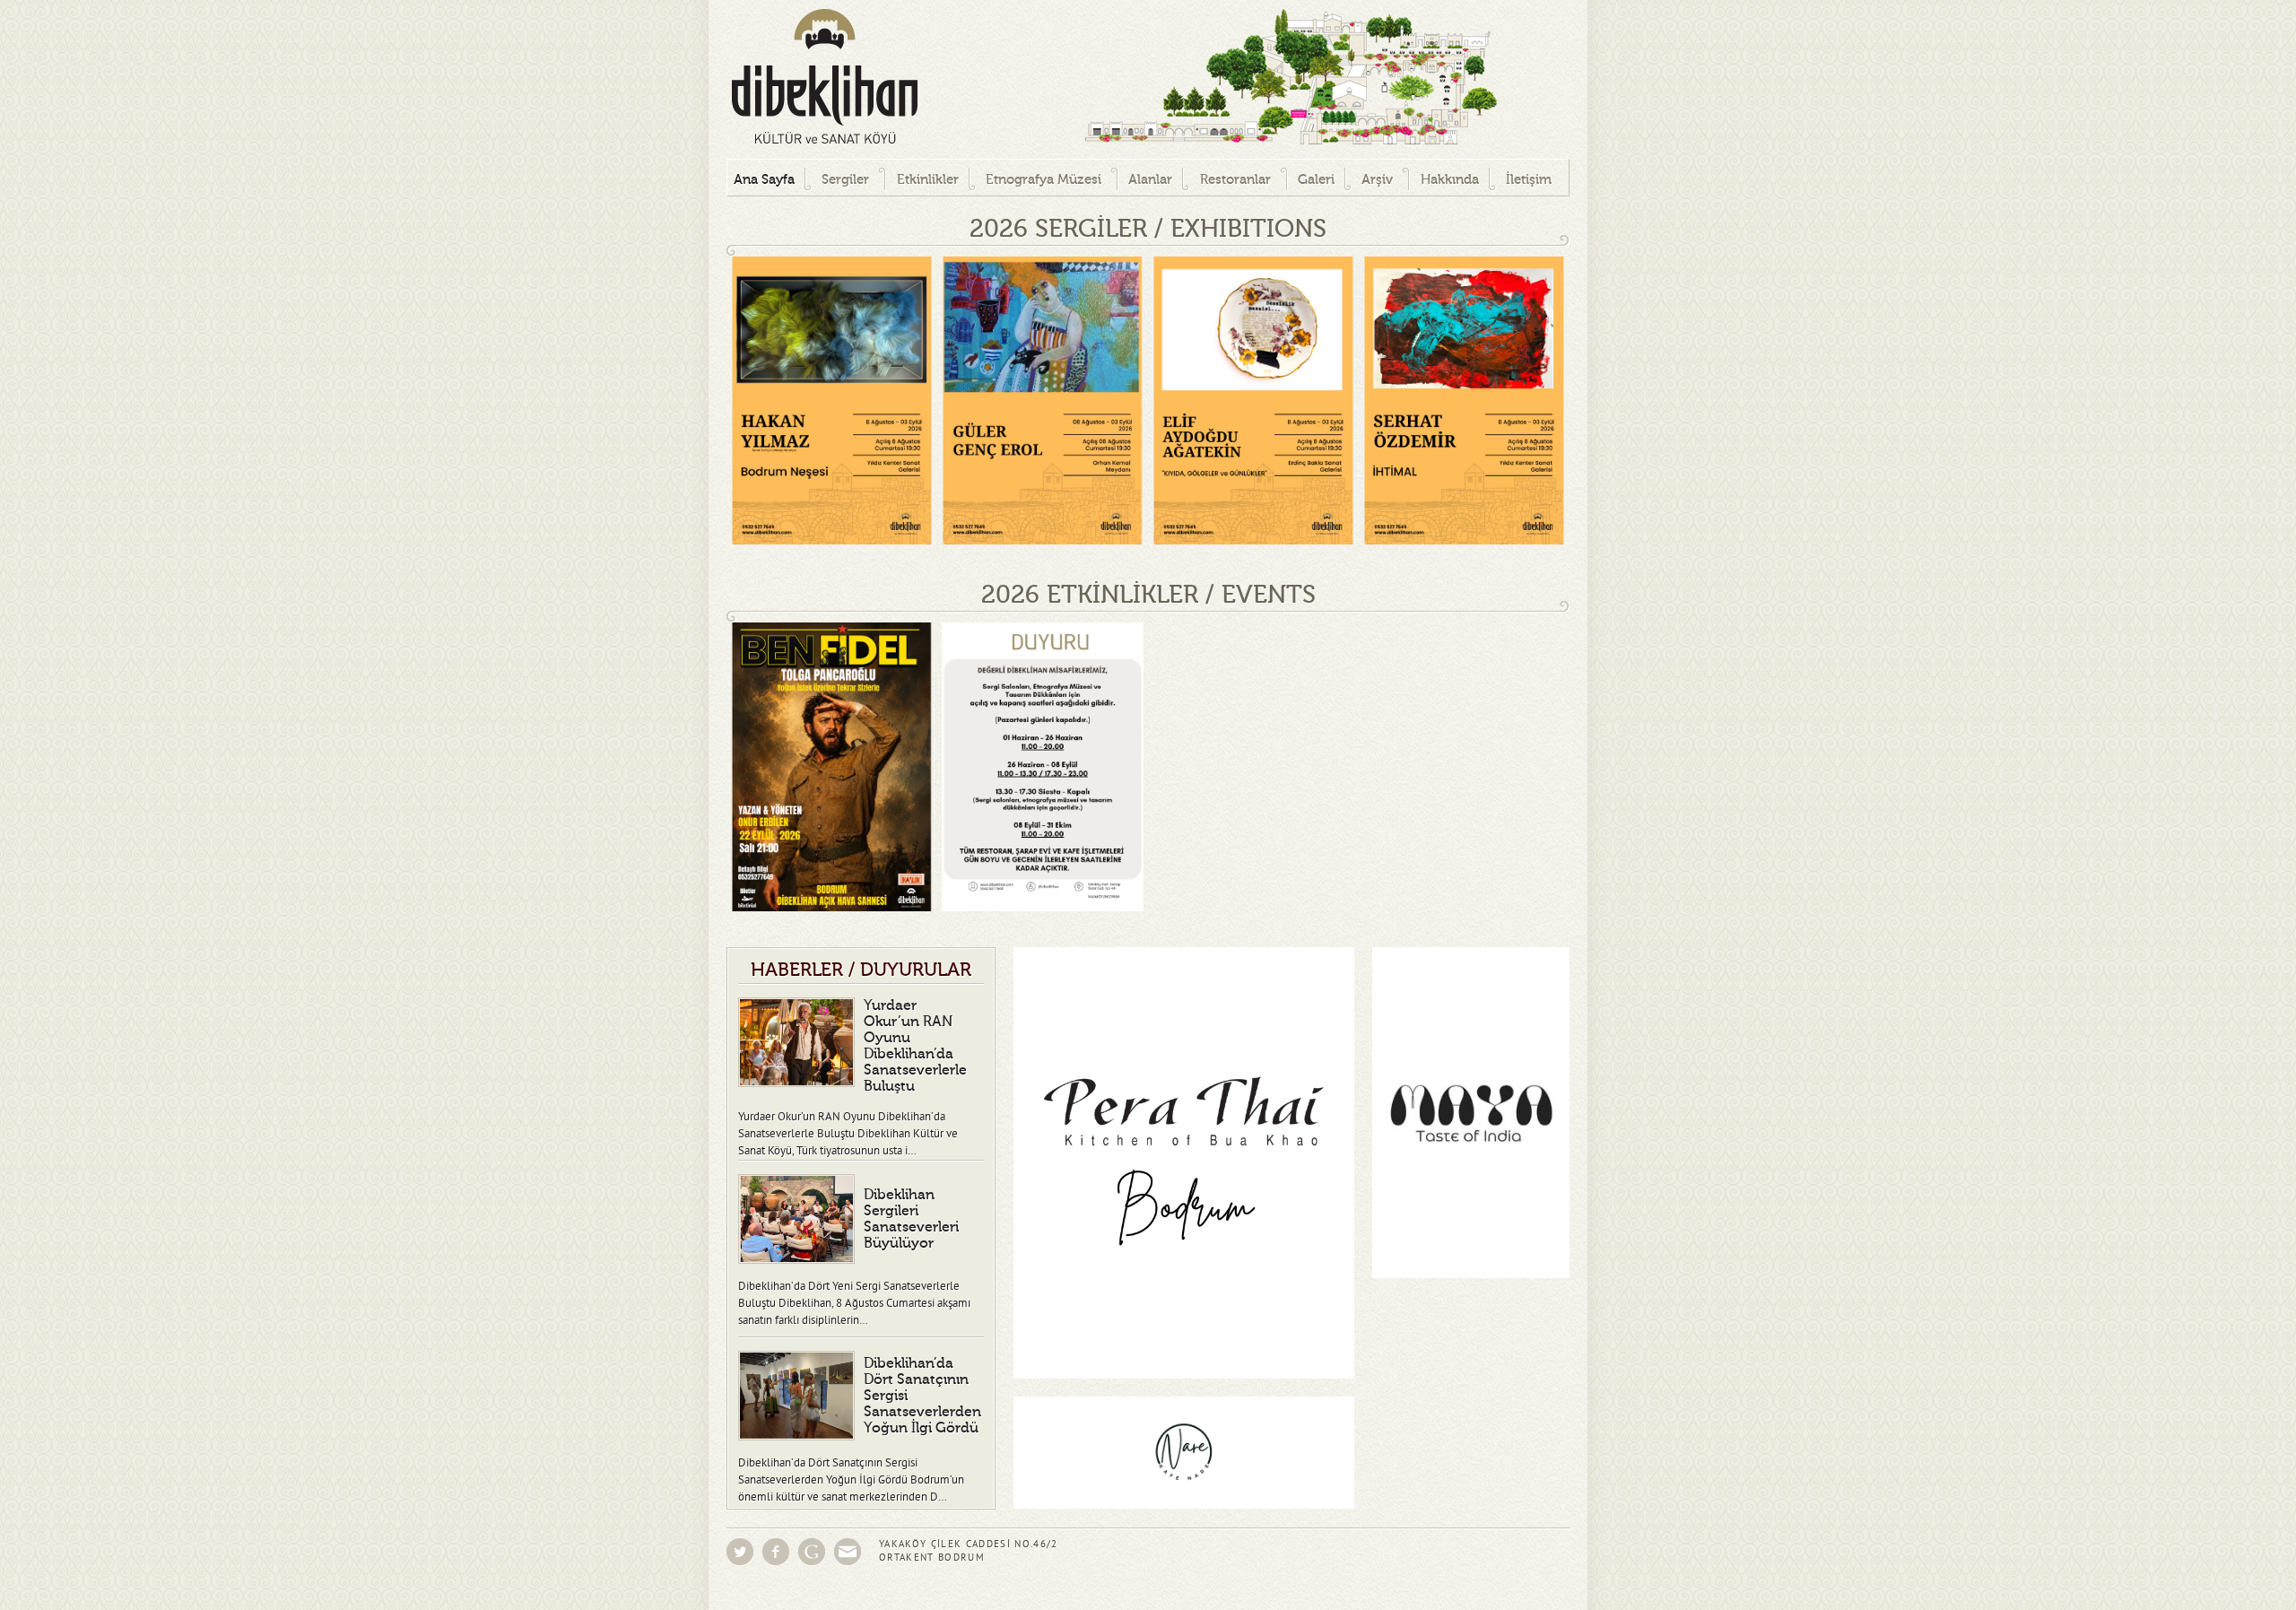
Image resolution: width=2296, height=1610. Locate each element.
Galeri (1316, 180)
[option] (832, 400)
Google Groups (812, 1552)
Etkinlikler (928, 180)
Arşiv (1377, 180)
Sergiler (845, 180)
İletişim (1529, 180)
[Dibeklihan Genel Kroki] (1220, 79)
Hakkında (1450, 180)
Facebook (776, 1552)
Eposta (848, 1552)
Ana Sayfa (764, 180)
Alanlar (1150, 180)
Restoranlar (1235, 180)
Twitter (740, 1552)
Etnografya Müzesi (1044, 180)
